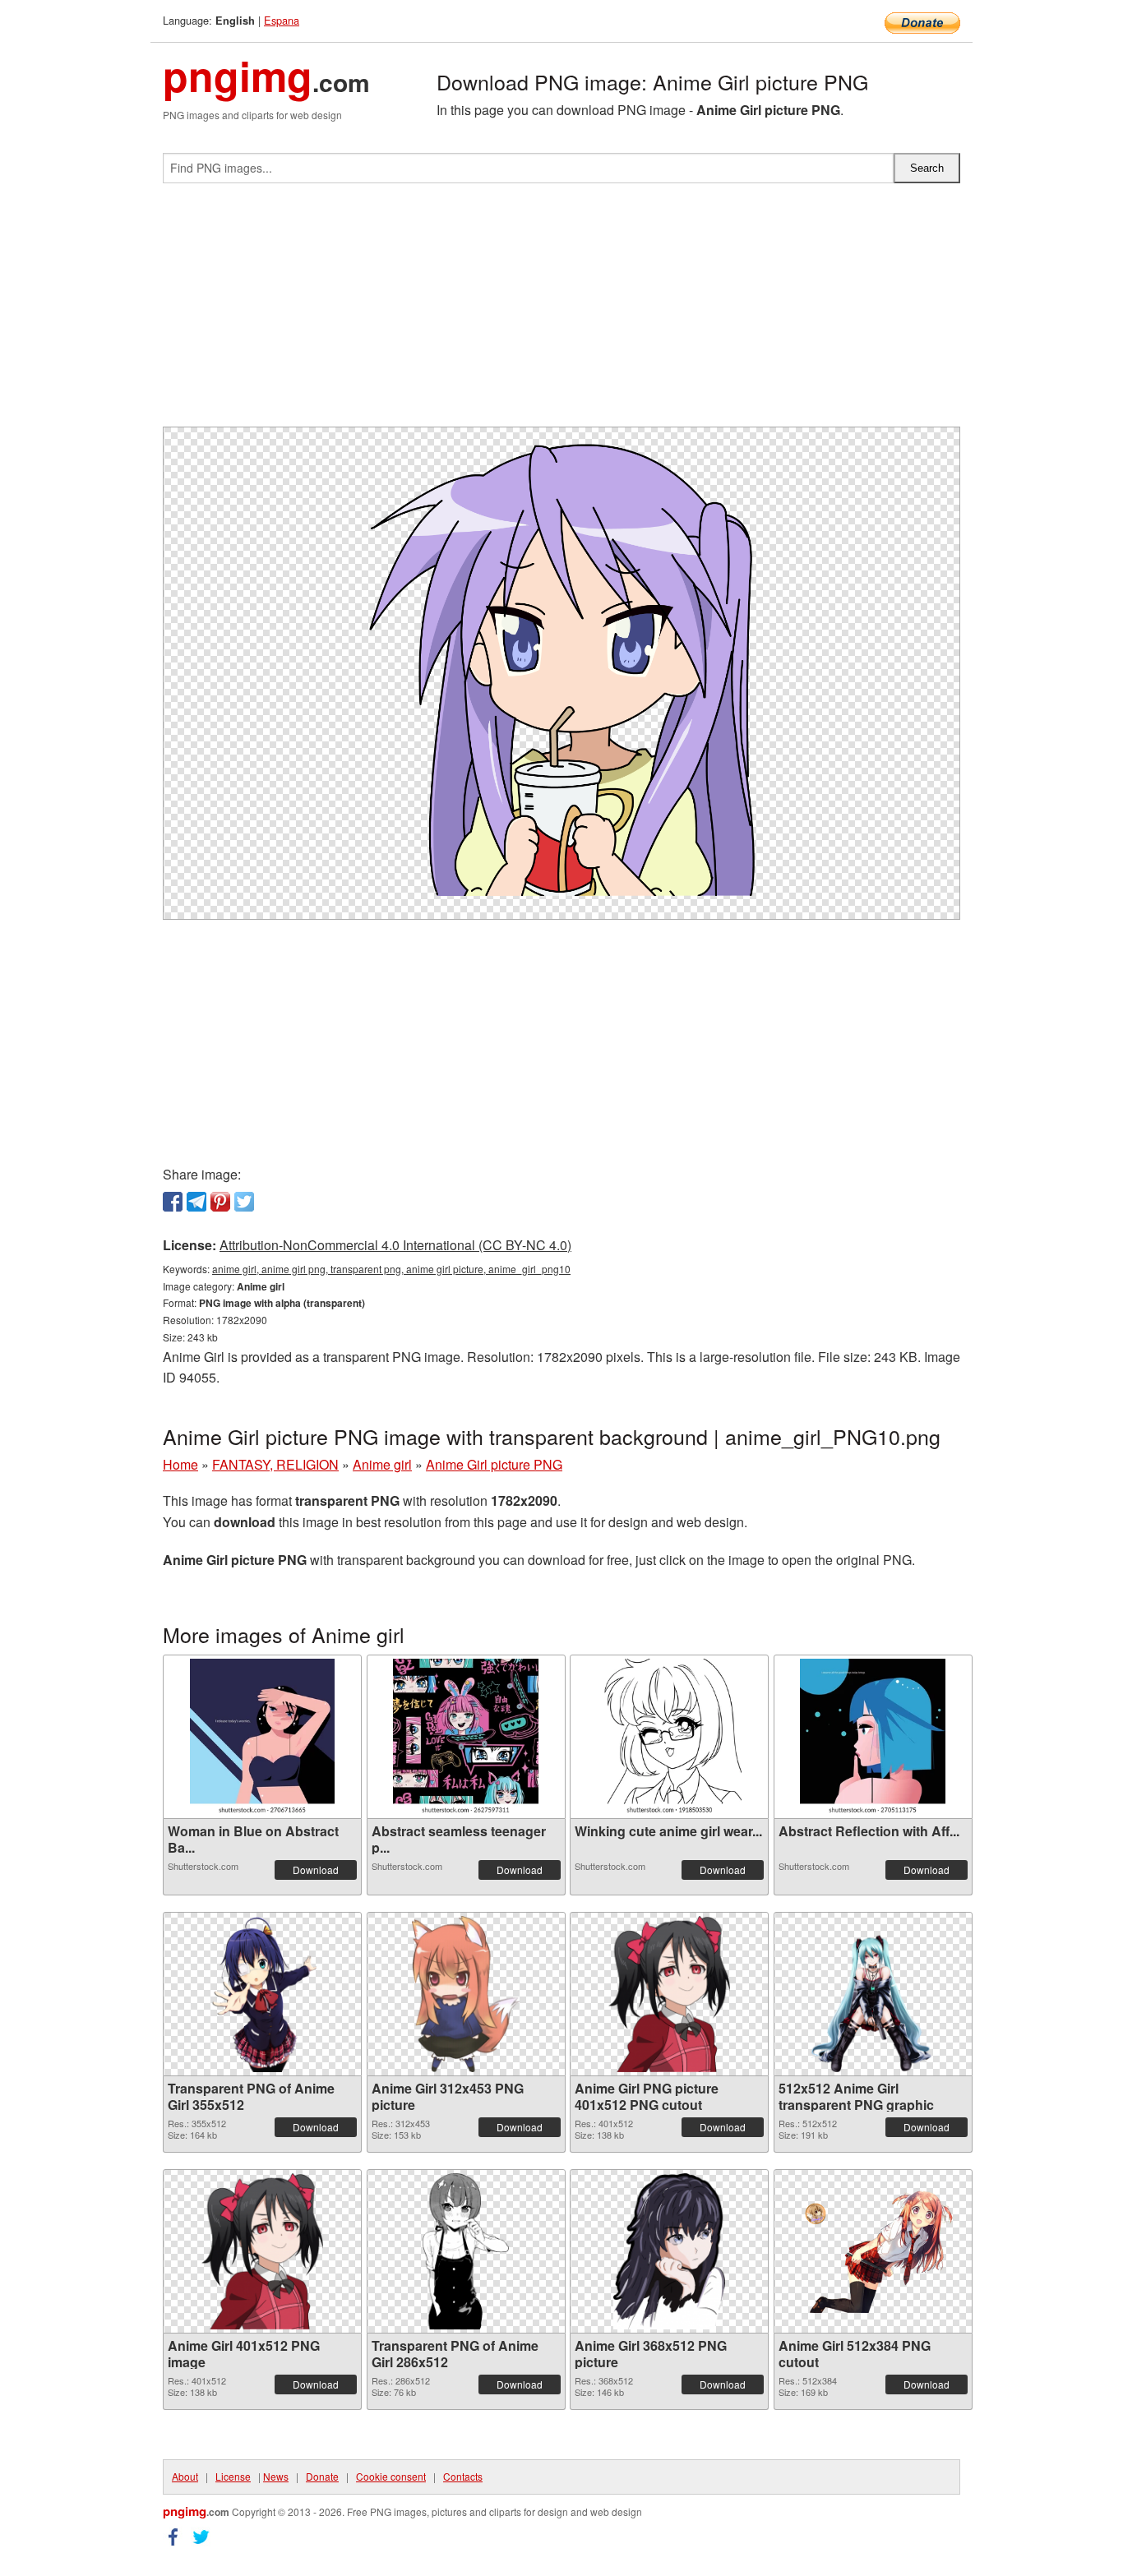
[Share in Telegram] (196, 1202)
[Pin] (220, 1202)
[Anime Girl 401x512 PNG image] (262, 2251)
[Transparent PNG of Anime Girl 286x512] (466, 2251)
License (233, 2476)
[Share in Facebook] (173, 1202)
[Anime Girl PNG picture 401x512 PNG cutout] (669, 1994)
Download (316, 1870)
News (276, 2476)
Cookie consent (391, 2476)
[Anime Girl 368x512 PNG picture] (669, 2251)
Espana (282, 20)
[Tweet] (244, 1202)
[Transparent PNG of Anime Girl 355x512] (262, 1994)
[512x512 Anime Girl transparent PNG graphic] (873, 1994)
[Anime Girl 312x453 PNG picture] (465, 1994)
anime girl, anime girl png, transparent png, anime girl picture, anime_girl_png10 (391, 1269)
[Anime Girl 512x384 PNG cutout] (873, 2251)
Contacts (463, 2476)
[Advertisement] (561, 312)
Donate (322, 2476)
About (185, 2476)
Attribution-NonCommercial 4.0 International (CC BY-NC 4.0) (395, 1245)
